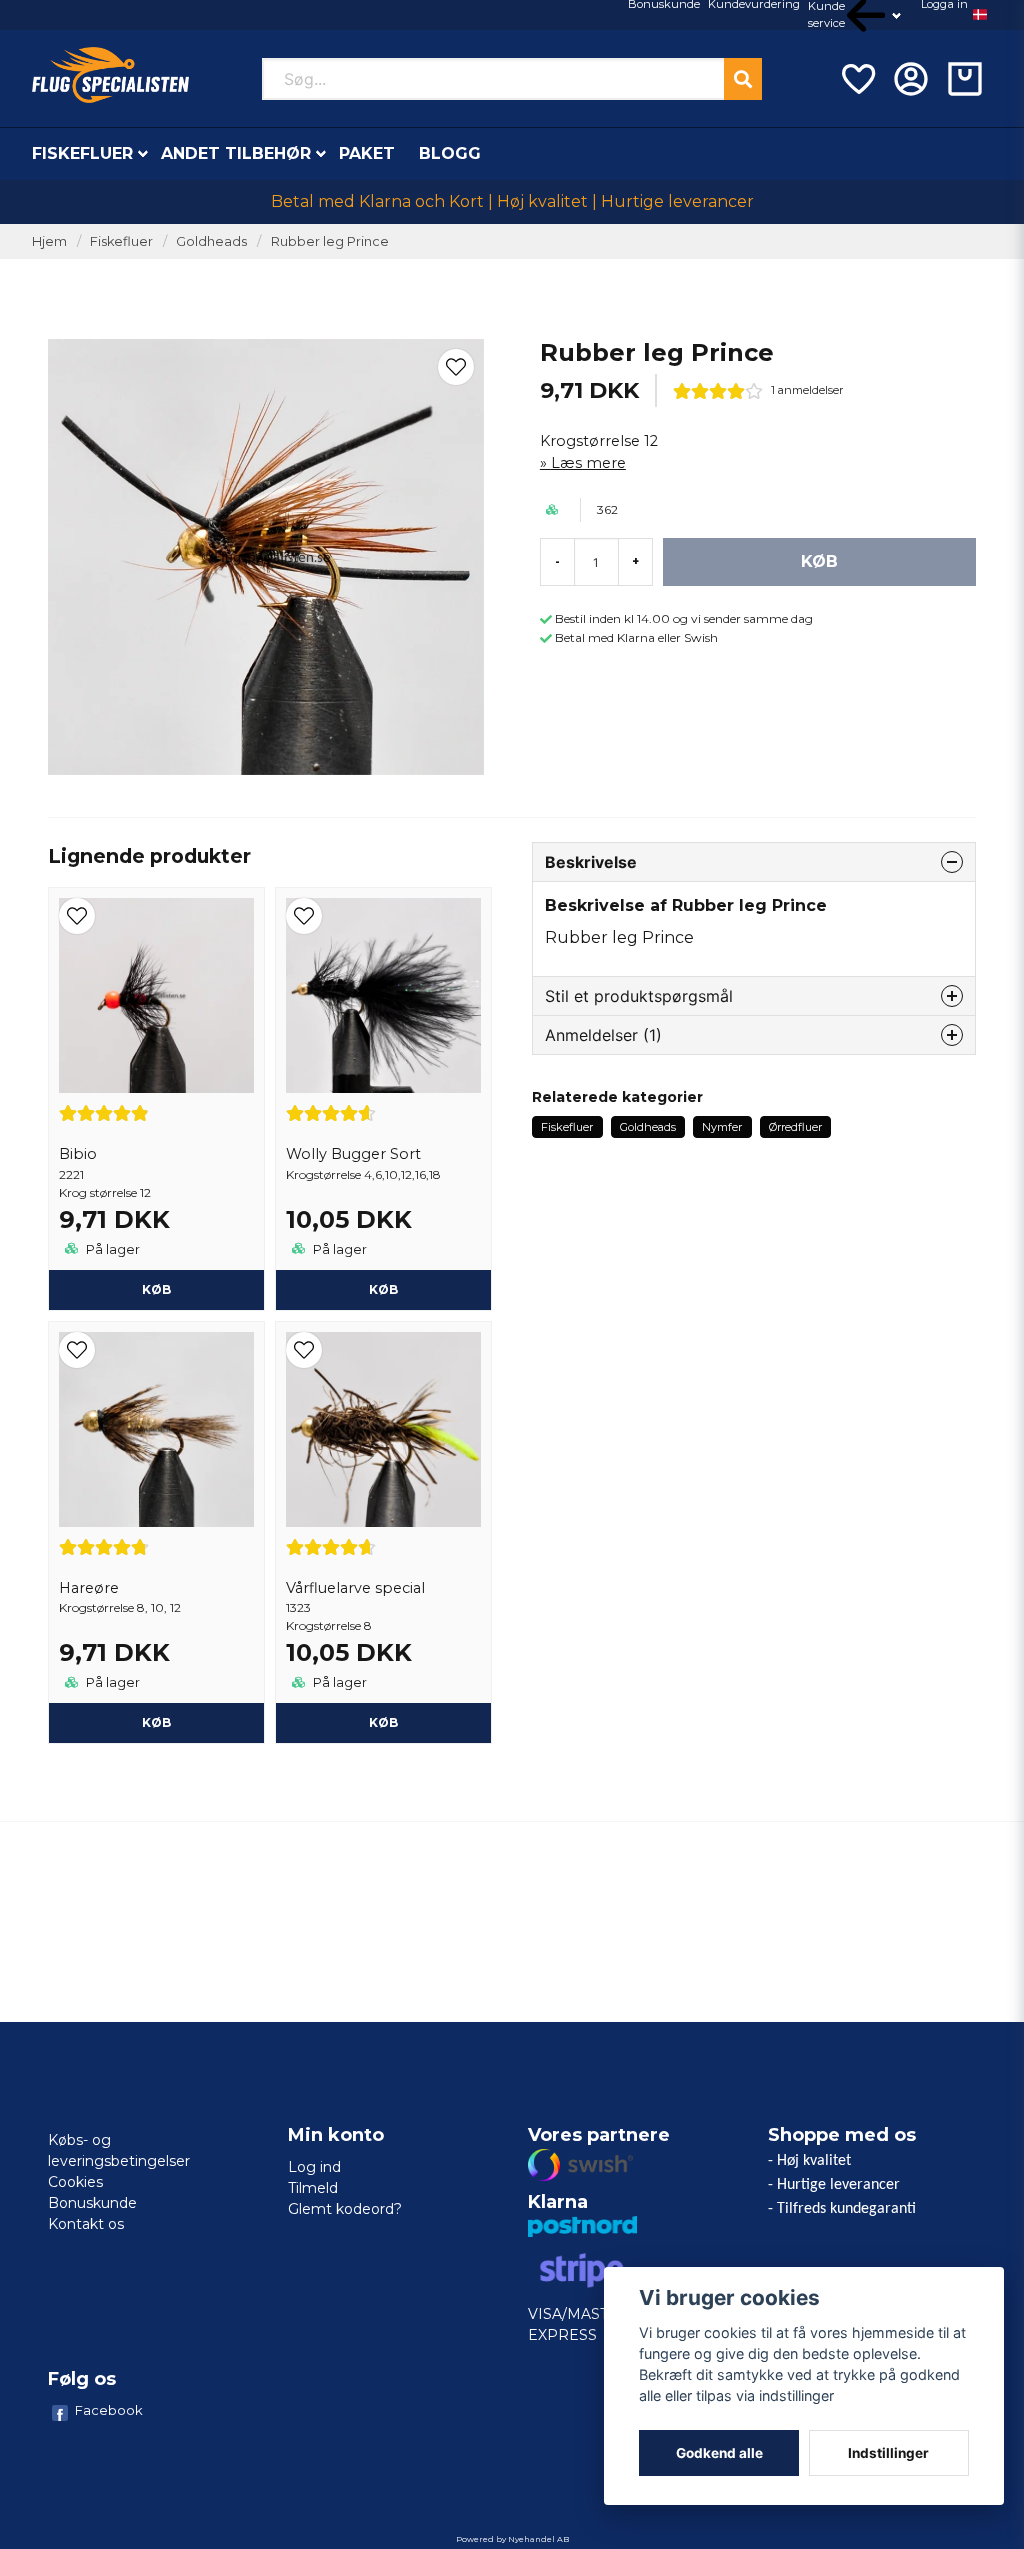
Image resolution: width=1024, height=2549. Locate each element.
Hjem (49, 241)
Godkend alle (719, 2453)
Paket (367, 153)
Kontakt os (86, 2224)
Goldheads (211, 241)
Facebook (109, 2410)
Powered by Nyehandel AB (512, 2539)
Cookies (75, 2182)
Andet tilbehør (236, 153)
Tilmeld (313, 2188)
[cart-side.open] (965, 79)
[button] (980, 15)
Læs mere (588, 463)
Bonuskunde (92, 2203)
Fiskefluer (82, 153)
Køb (156, 1289)
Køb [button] (383, 1289)
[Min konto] (911, 79)
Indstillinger (888, 2453)
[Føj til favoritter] (857, 79)
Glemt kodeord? (345, 2209)
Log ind (314, 2167)
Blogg (450, 153)
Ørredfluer (795, 1127)
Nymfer (722, 1127)
